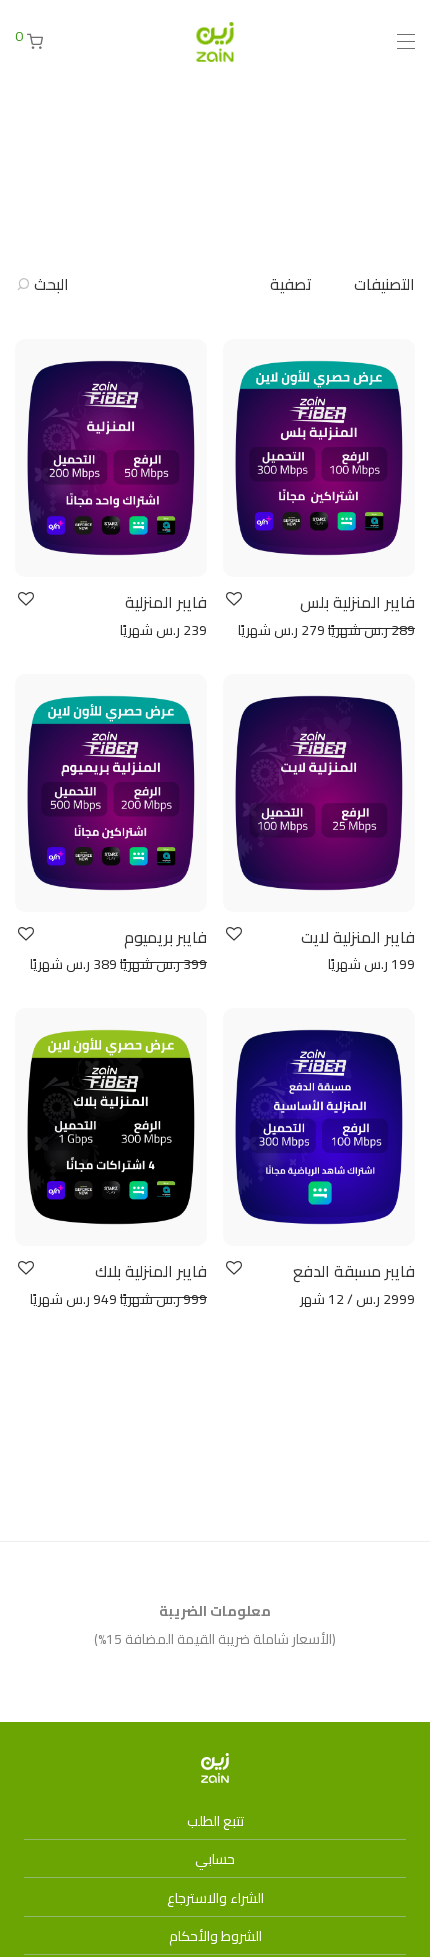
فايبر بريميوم (165, 937)
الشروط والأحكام (215, 1936)
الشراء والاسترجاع (215, 1898)
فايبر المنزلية (166, 602)
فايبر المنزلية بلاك (151, 1271)
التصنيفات (384, 284)
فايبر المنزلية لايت (358, 937)
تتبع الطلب (215, 1821)
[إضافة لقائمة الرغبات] (232, 599)
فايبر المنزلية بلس (357, 602)
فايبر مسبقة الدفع (354, 1271)
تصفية (291, 284)
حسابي (215, 1859)
